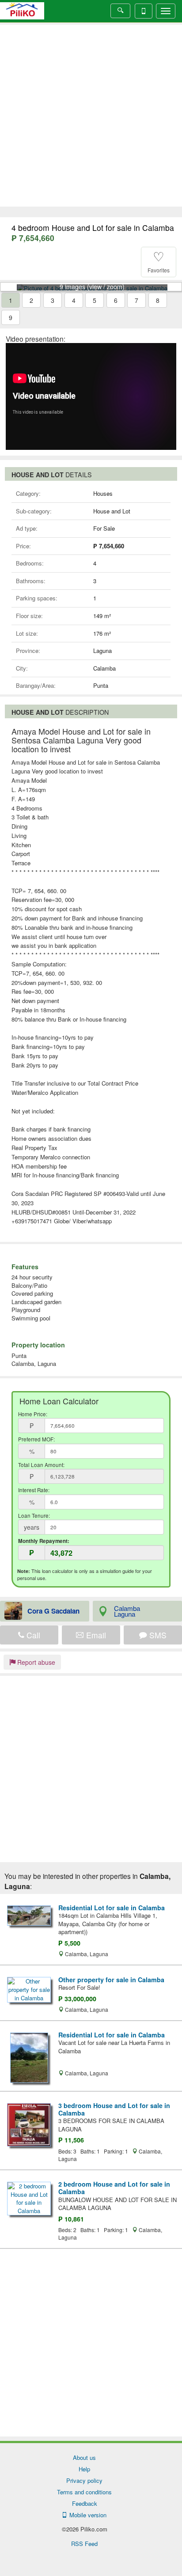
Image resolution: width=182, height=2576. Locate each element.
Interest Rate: (34, 1490)
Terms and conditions (84, 2492)
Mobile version (86, 2515)
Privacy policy (84, 2480)
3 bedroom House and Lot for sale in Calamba (114, 2109)
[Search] (120, 11)
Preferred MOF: (36, 1439)
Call (32, 1635)
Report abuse (35, 1662)
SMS (157, 1635)
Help (84, 2469)
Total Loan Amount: (41, 1465)
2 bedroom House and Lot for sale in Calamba (114, 2188)
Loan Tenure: (34, 1516)
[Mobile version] (144, 11)
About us (84, 2457)
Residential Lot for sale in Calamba (112, 1908)
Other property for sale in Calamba (111, 1980)
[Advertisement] (91, 116)
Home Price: (33, 1414)
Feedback (85, 2503)
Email (95, 1635)
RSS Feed (84, 2544)
